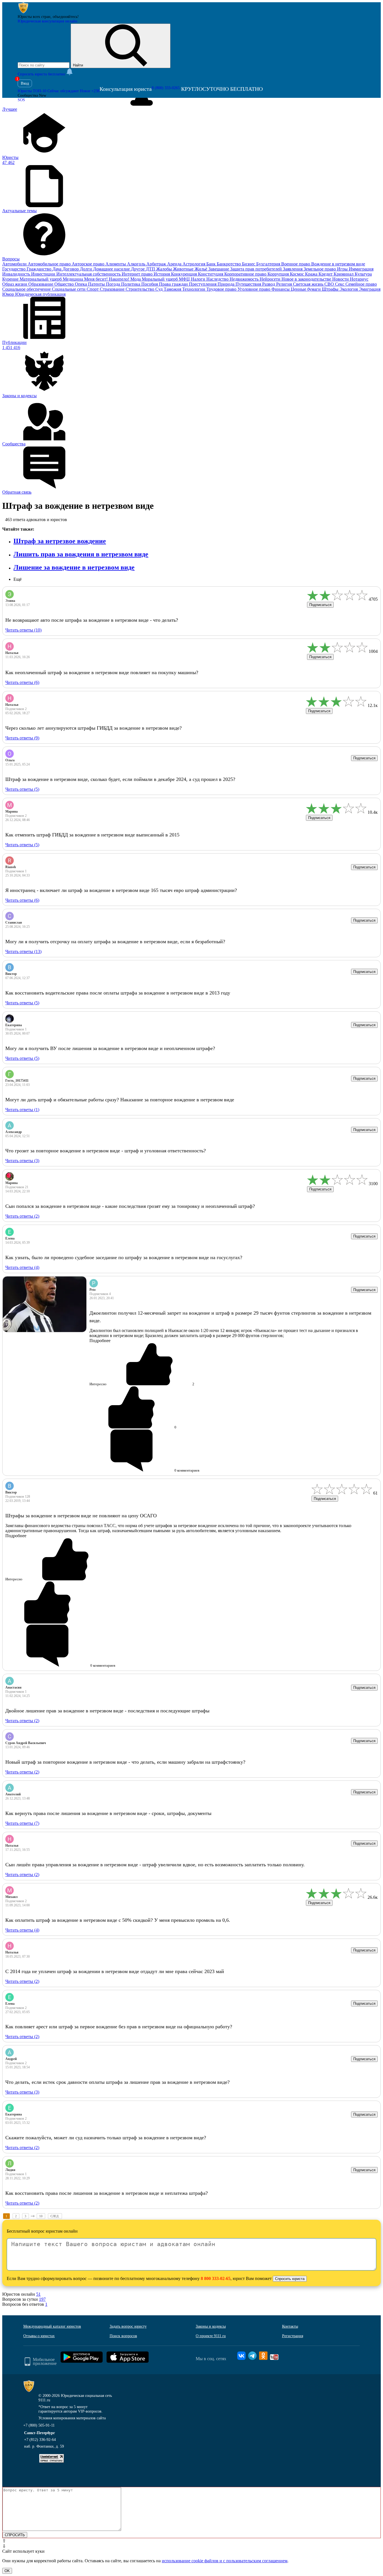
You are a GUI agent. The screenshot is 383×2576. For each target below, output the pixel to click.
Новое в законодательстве (307, 279)
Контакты (290, 2326)
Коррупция (279, 274)
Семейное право (361, 284)
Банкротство (229, 264)
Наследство (218, 279)
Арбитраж (157, 264)
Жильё (201, 269)
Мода (136, 279)
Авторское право (89, 264)
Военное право (296, 264)
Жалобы (165, 269)
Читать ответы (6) (22, 682)
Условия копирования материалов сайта (72, 2418)
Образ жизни (15, 284)
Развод (269, 284)
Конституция (211, 274)
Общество (65, 284)
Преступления (203, 284)
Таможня (173, 289)
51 (38, 2294)
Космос (297, 274)
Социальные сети (69, 289)
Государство (14, 269)
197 (42, 2299)
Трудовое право (222, 289)
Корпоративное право (246, 274)
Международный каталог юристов (52, 2326)
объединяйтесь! (66, 17)
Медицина (73, 279)
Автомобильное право (50, 264)
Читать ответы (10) (23, 630)
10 (41, 2216)
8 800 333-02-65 (216, 2278)
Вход (25, 83)
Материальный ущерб (41, 279)
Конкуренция (184, 274)
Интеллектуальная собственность (89, 274)
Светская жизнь (309, 284)
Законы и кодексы (211, 2326)
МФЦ (185, 279)
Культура (363, 274)
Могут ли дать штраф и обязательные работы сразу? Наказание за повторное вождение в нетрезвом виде (120, 1100)
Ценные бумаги (306, 289)
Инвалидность (17, 274)
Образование (41, 284)
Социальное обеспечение (27, 289)
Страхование (113, 289)
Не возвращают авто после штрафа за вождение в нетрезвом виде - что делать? (92, 620)
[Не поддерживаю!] (60, 1603)
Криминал (344, 274)
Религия (285, 284)
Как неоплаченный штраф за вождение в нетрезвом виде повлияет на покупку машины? (102, 672)
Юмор (9, 294)
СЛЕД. (55, 2216)
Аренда (175, 264)
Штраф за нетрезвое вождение (60, 541)
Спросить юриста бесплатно (42, 74)
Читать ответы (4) (22, 1267)
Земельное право (320, 269)
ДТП (151, 269)
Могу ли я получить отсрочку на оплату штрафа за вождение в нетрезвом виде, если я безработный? (115, 942)
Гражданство (40, 269)
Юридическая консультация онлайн (48, 21)
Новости (341, 279)
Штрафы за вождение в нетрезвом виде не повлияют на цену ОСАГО (81, 1516)
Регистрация (293, 2336)
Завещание (219, 269)
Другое (138, 269)
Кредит (326, 274)
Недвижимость (245, 279)
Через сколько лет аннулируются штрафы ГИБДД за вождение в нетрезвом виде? (94, 728)
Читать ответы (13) (23, 951)
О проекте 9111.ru (211, 2336)
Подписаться (320, 605)
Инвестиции (44, 274)
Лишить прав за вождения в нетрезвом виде (81, 554)
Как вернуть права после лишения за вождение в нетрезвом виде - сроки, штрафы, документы (108, 1813)
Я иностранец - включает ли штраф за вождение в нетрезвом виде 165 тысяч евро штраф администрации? (121, 890)
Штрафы (331, 289)
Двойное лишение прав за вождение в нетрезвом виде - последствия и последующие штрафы (107, 1711)
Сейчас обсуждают (63, 91)
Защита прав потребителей (257, 269)
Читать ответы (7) (22, 1823)
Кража (312, 274)
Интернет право (138, 274)
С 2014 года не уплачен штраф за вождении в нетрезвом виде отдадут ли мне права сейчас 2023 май (115, 1971)
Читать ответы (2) (22, 1216)
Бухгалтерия (269, 264)
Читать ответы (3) (22, 1161)
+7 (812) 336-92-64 (40, 2440)
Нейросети (271, 279)
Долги (86, 269)
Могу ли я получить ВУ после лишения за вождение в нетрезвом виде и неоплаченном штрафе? (110, 1048)
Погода (114, 284)
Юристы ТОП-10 (32, 91)
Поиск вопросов (123, 2336)
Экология (349, 289)
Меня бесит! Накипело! (107, 279)
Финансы (281, 289)
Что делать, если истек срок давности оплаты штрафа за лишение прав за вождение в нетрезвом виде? (117, 2082)
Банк (212, 264)
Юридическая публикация (40, 294)
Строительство (140, 289)
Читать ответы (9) (22, 738)
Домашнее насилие (112, 269)
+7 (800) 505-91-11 (39, 2425)
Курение (11, 279)
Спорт (93, 289)
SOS (21, 100)
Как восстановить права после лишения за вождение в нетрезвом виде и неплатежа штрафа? (107, 2193)
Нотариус (359, 279)
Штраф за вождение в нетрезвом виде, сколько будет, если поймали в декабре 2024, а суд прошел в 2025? (120, 779)
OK (7, 2571)
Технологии (194, 289)
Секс (340, 284)
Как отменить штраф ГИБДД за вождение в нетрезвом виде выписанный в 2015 (92, 835)
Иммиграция (361, 269)
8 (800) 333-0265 (166, 88)
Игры (343, 269)
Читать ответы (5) (22, 789)
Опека (81, 284)
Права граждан (174, 284)
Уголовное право (254, 289)
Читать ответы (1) (22, 1110)
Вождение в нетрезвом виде (338, 264)
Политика (131, 284)
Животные (184, 269)
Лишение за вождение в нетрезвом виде (74, 567)
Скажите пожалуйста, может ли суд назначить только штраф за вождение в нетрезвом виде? (106, 2138)
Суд (160, 289)
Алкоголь (137, 264)
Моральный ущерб (160, 279)
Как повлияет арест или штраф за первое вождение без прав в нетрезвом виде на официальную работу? (119, 2027)
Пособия (150, 284)
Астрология (194, 264)
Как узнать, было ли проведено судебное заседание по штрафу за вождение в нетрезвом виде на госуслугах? (124, 1257)
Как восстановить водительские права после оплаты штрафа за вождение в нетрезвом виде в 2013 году (118, 993)
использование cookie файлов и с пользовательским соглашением (225, 2561)
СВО (330, 284)
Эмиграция (370, 289)
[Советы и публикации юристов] (23, 12)
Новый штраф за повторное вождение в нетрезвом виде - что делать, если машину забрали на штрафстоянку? (125, 1762)
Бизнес (249, 264)
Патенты (97, 284)
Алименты (116, 264)
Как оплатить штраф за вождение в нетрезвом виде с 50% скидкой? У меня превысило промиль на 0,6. (118, 1920)
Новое (90, 91)
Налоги (199, 279)
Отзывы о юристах (39, 2336)
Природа (227, 284)
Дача (57, 269)
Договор (71, 269)
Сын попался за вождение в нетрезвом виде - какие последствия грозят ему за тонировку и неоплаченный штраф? (130, 1206)
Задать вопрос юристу (128, 2326)
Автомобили (15, 264)
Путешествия (249, 284)
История (162, 274)
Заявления (293, 269)
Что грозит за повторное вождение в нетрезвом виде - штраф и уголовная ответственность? (106, 1151)
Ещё (18, 579)
